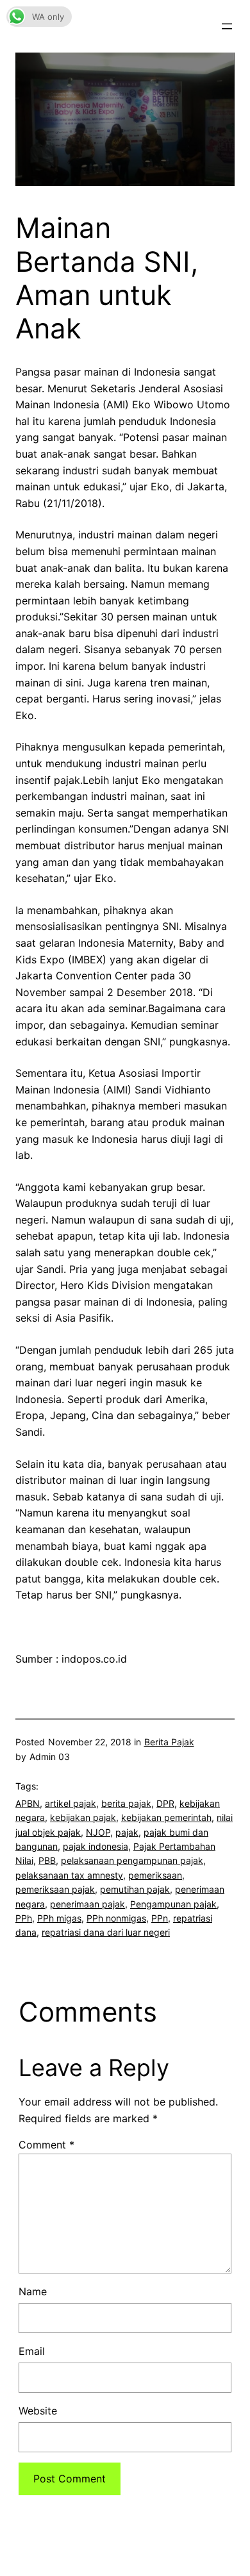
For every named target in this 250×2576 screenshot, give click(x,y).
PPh (24, 1918)
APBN (28, 1803)
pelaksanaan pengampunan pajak (132, 1860)
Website (38, 2411)
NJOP (98, 1832)
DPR (165, 1803)
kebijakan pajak (83, 1817)
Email (32, 2351)
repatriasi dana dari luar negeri (106, 1932)
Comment (46, 2145)
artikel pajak (71, 1803)
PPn (160, 1918)
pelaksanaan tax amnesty (69, 1875)
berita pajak (126, 1803)
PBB (47, 1860)
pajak (127, 1832)
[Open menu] (227, 26)
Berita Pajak (169, 1742)
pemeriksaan (155, 1875)
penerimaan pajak (88, 1904)
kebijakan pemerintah (166, 1817)
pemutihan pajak (135, 1889)
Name (33, 2291)
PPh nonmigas (116, 1918)
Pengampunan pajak (173, 1904)
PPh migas (59, 1918)
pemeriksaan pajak (55, 1889)
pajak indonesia (96, 1846)
